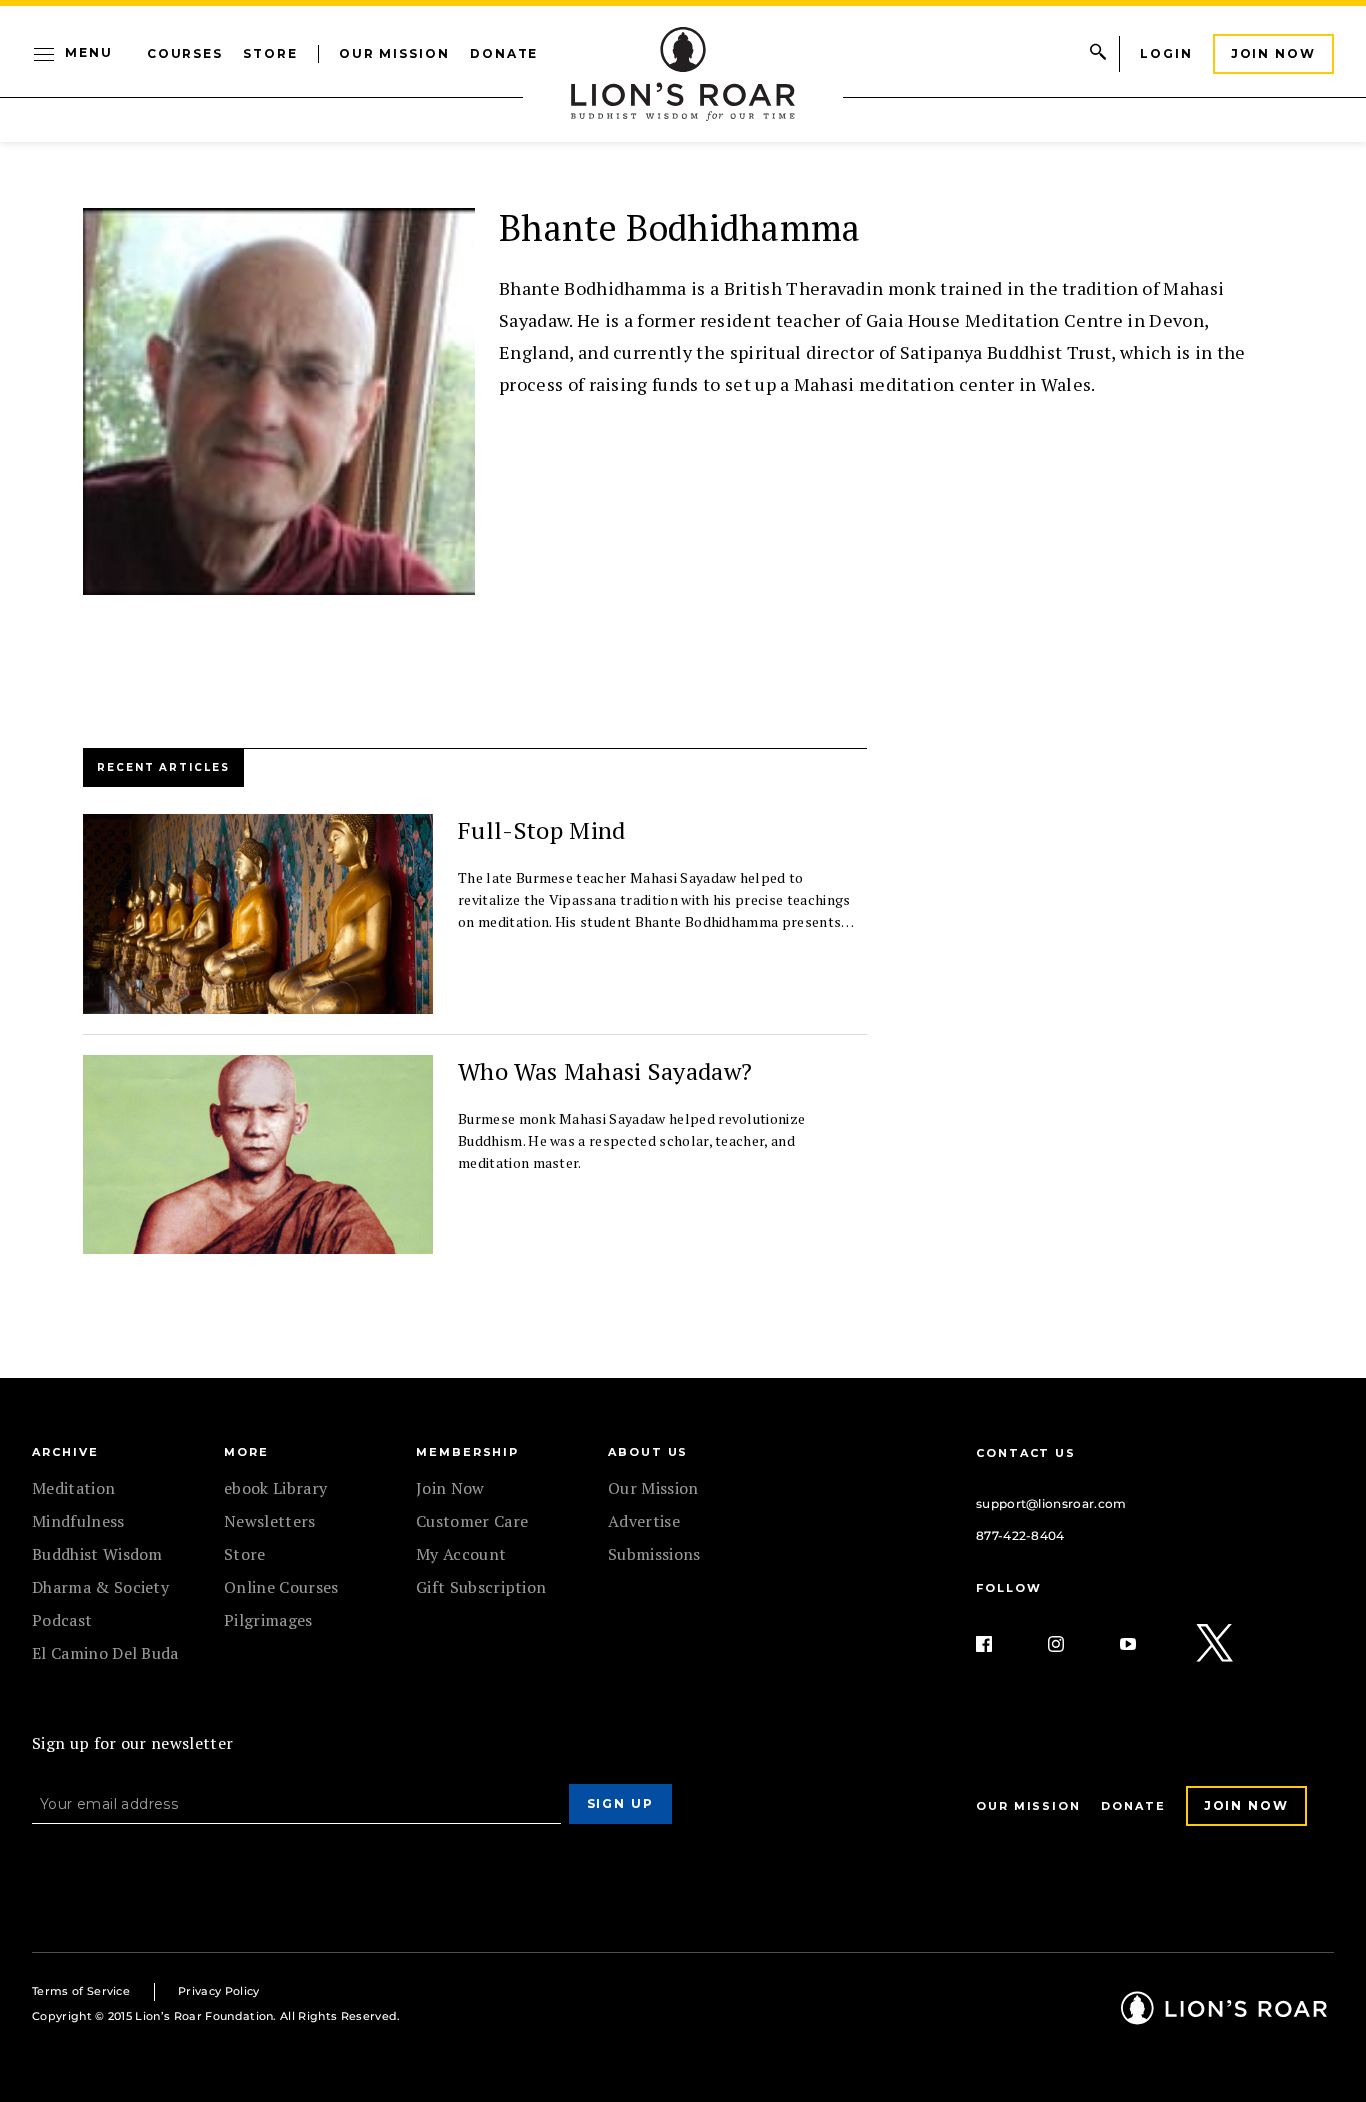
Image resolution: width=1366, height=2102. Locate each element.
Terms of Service (81, 1991)
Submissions (654, 1554)
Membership (467, 1452)
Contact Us (1026, 1453)
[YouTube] (1144, 1644)
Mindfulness (78, 1521)
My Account (461, 1554)
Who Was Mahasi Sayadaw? (605, 1071)
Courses (185, 53)
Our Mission (394, 53)
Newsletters (270, 1521)
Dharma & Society (100, 1587)
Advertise (644, 1521)
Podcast (62, 1620)
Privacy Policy (218, 1991)
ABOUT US (648, 1452)
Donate (504, 53)
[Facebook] (1000, 1644)
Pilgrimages (268, 1620)
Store (270, 53)
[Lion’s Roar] (1224, 2017)
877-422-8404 (1020, 1535)
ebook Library (275, 1488)
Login (1166, 53)
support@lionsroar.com (1051, 1503)
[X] (1216, 1644)
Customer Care (472, 1521)
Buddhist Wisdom (97, 1554)
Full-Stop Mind (541, 830)
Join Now (1273, 53)
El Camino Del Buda (105, 1653)
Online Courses (281, 1587)
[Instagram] (1072, 1644)
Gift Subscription (481, 1587)
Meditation (73, 1488)
